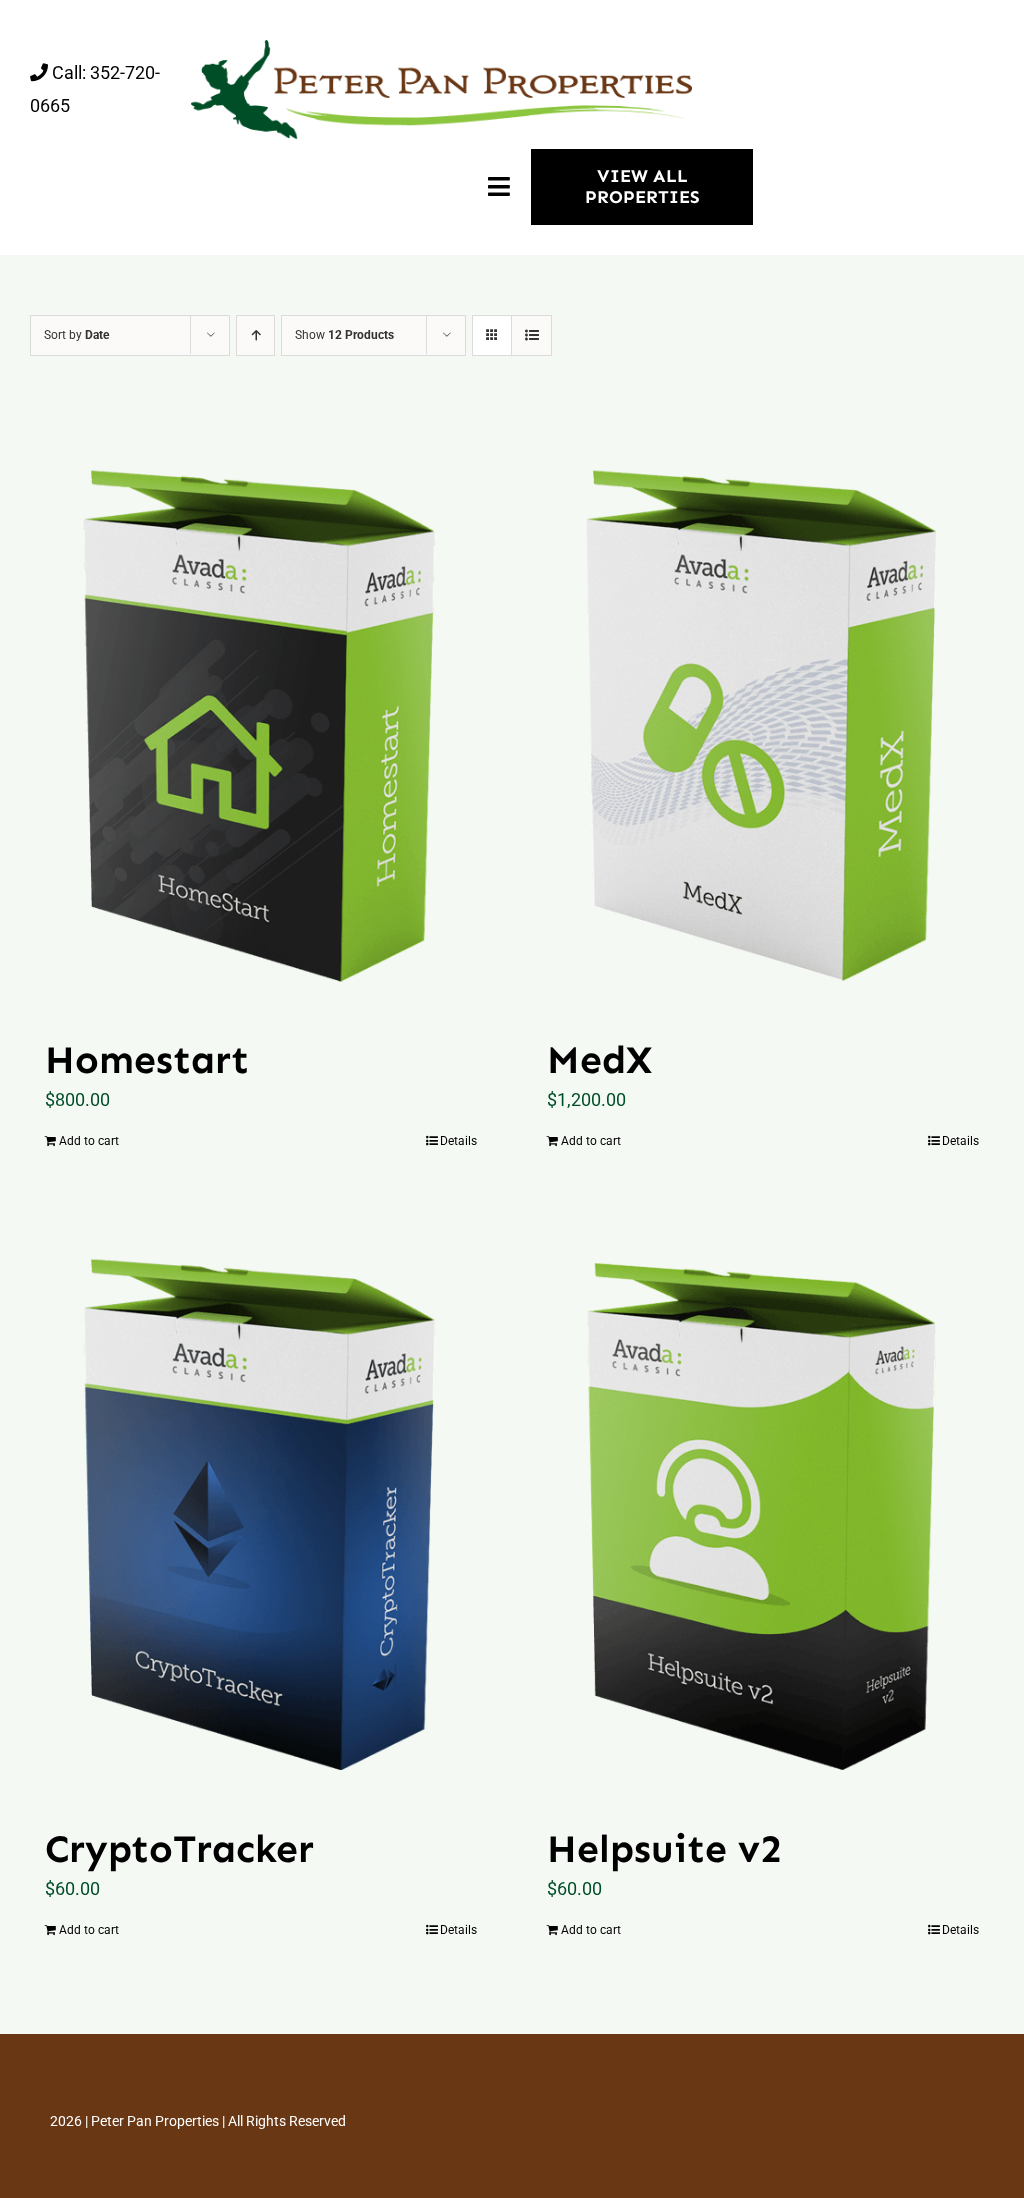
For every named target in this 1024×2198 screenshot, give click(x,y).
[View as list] (531, 335)
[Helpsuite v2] (763, 1505)
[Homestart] (261, 716)
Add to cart (89, 1141)
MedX (599, 1059)
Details (458, 1141)
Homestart (147, 1059)
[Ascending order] (255, 335)
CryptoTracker (179, 1848)
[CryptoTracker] (261, 1505)
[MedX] (763, 716)
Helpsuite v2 (664, 1848)
